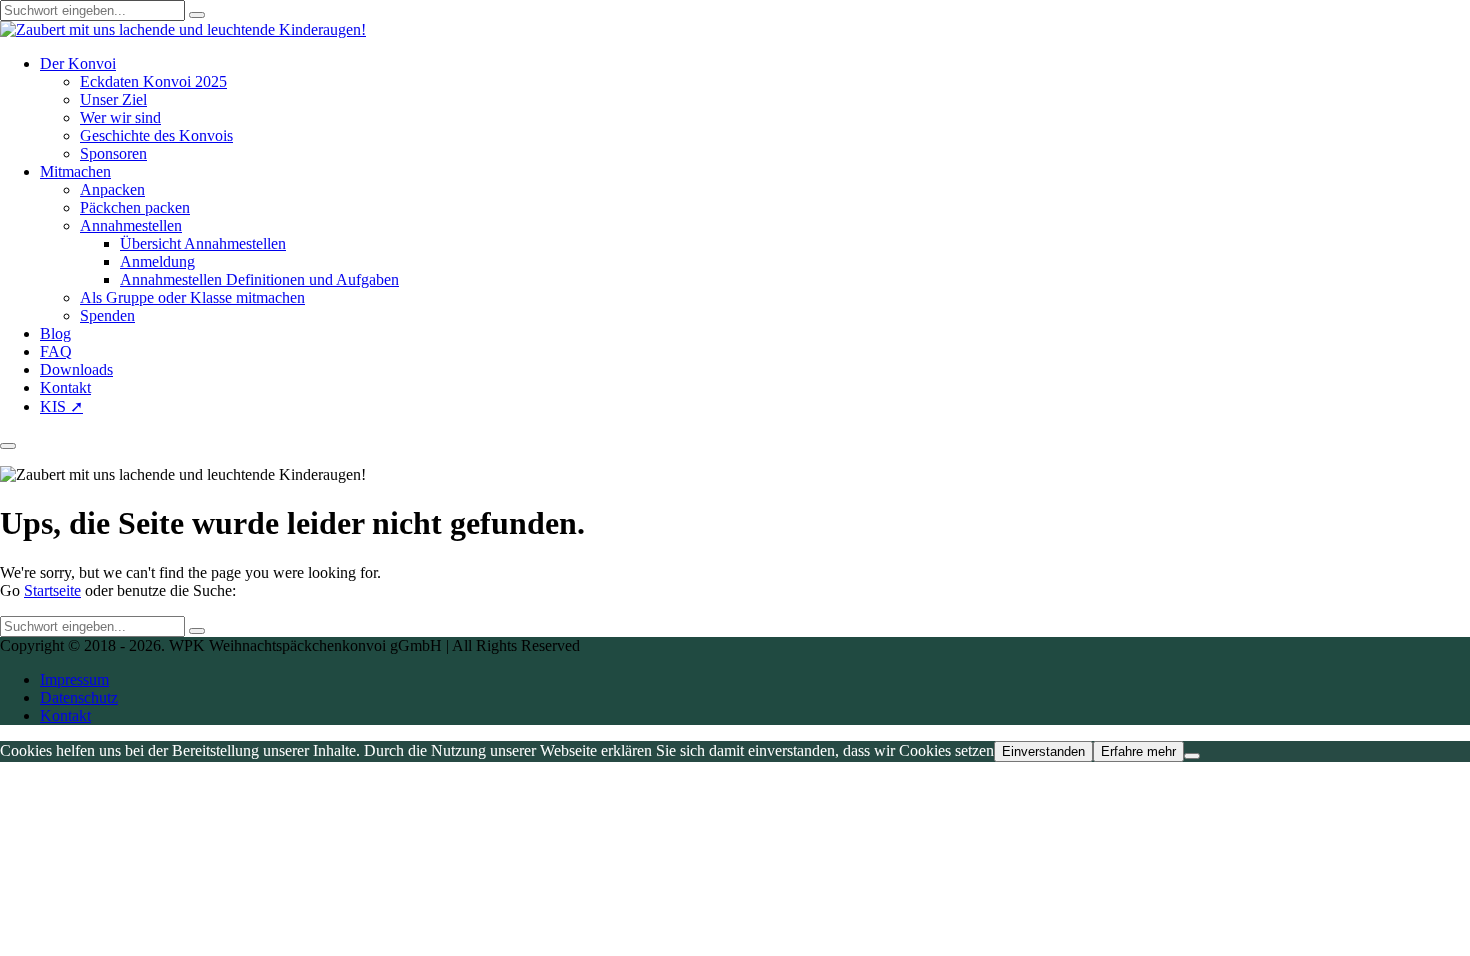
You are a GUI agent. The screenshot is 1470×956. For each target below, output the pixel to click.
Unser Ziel (113, 99)
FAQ (56, 351)
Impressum (74, 679)
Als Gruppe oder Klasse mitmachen (192, 297)
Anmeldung (157, 261)
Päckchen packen (135, 207)
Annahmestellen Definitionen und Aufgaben (259, 279)
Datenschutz (79, 697)
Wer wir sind (120, 117)
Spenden (107, 315)
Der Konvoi (78, 63)
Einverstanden (1043, 751)
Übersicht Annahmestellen (203, 243)
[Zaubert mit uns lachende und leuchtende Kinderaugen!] (183, 29)
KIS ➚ (61, 406)
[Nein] (1192, 756)
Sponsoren (113, 153)
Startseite (52, 590)
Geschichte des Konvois (156, 135)
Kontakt (65, 387)
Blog (55, 333)
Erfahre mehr (1138, 751)
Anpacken (112, 189)
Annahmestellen (131, 225)
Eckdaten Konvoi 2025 (153, 81)
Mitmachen (75, 171)
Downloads (76, 369)
